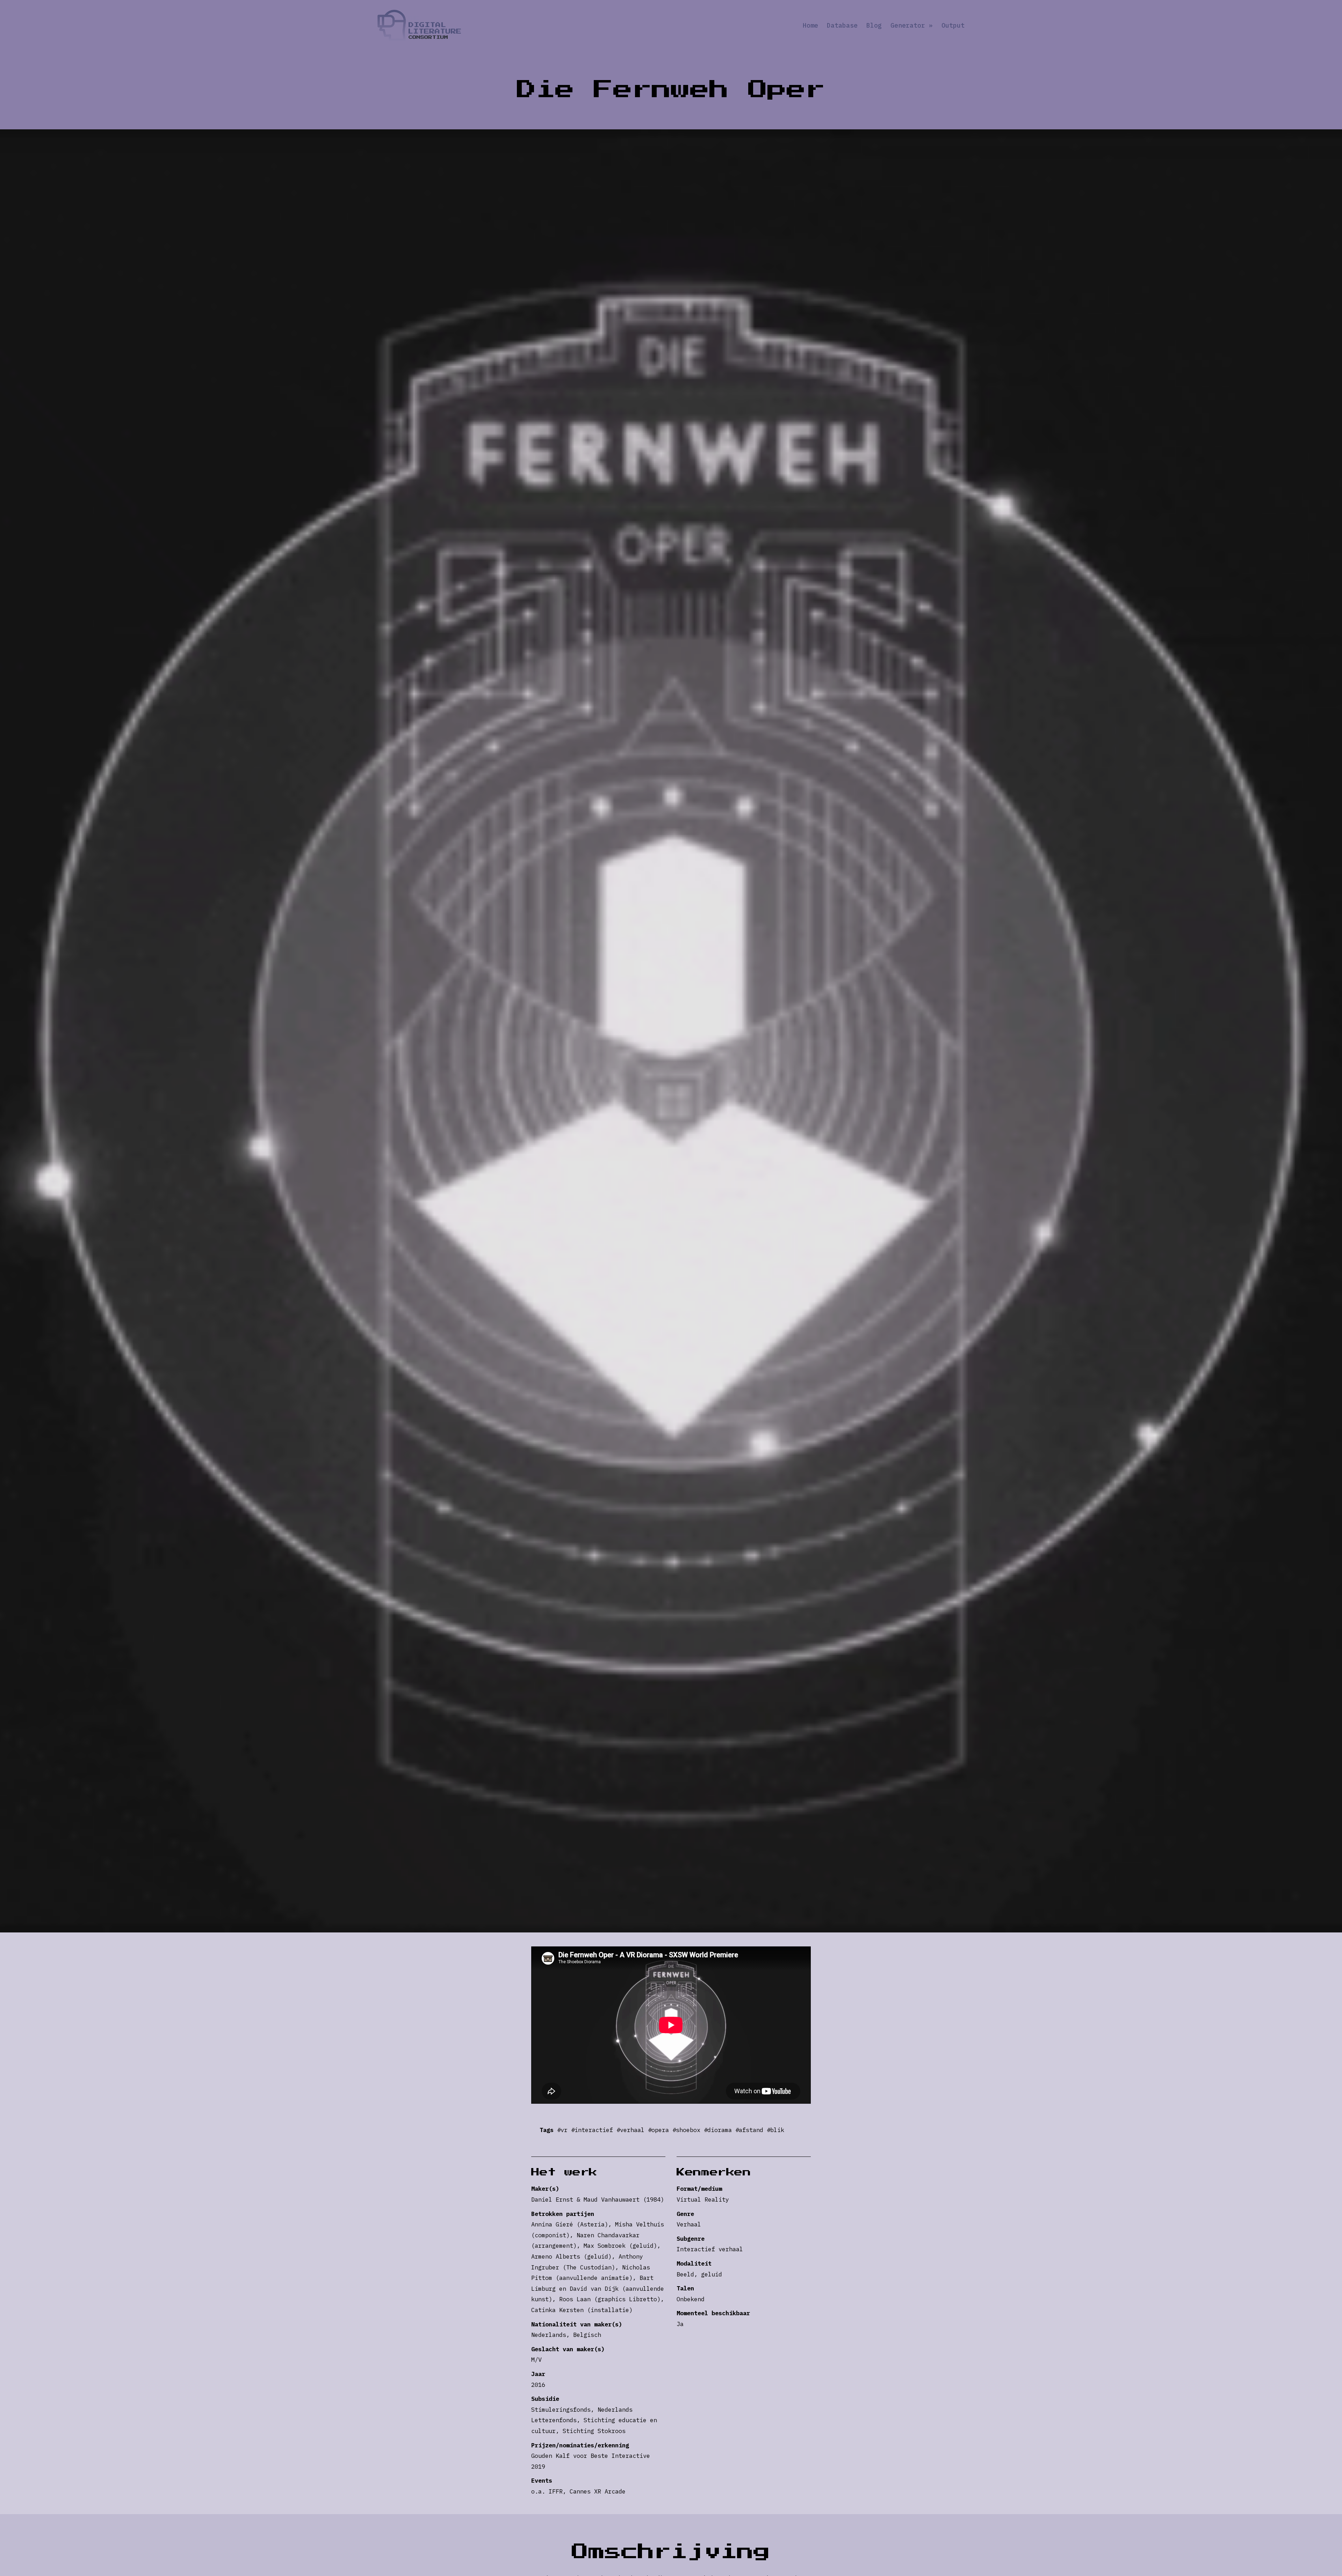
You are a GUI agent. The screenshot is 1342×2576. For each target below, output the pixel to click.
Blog (874, 26)
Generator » (912, 26)
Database (842, 26)
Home (810, 26)
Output (953, 26)
